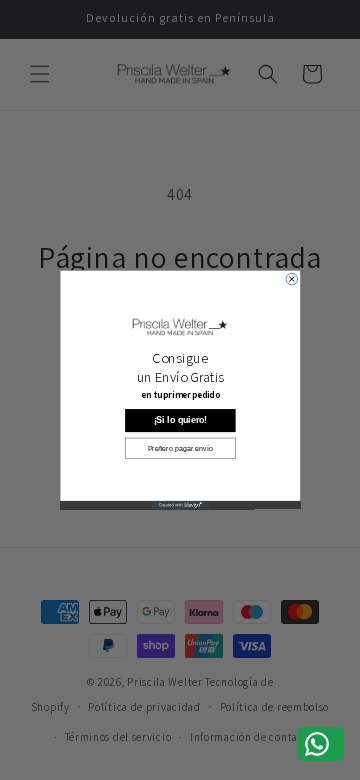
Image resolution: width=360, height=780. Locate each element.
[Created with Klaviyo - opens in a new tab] (180, 505)
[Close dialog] (292, 279)
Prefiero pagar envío (180, 448)
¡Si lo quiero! (180, 420)
